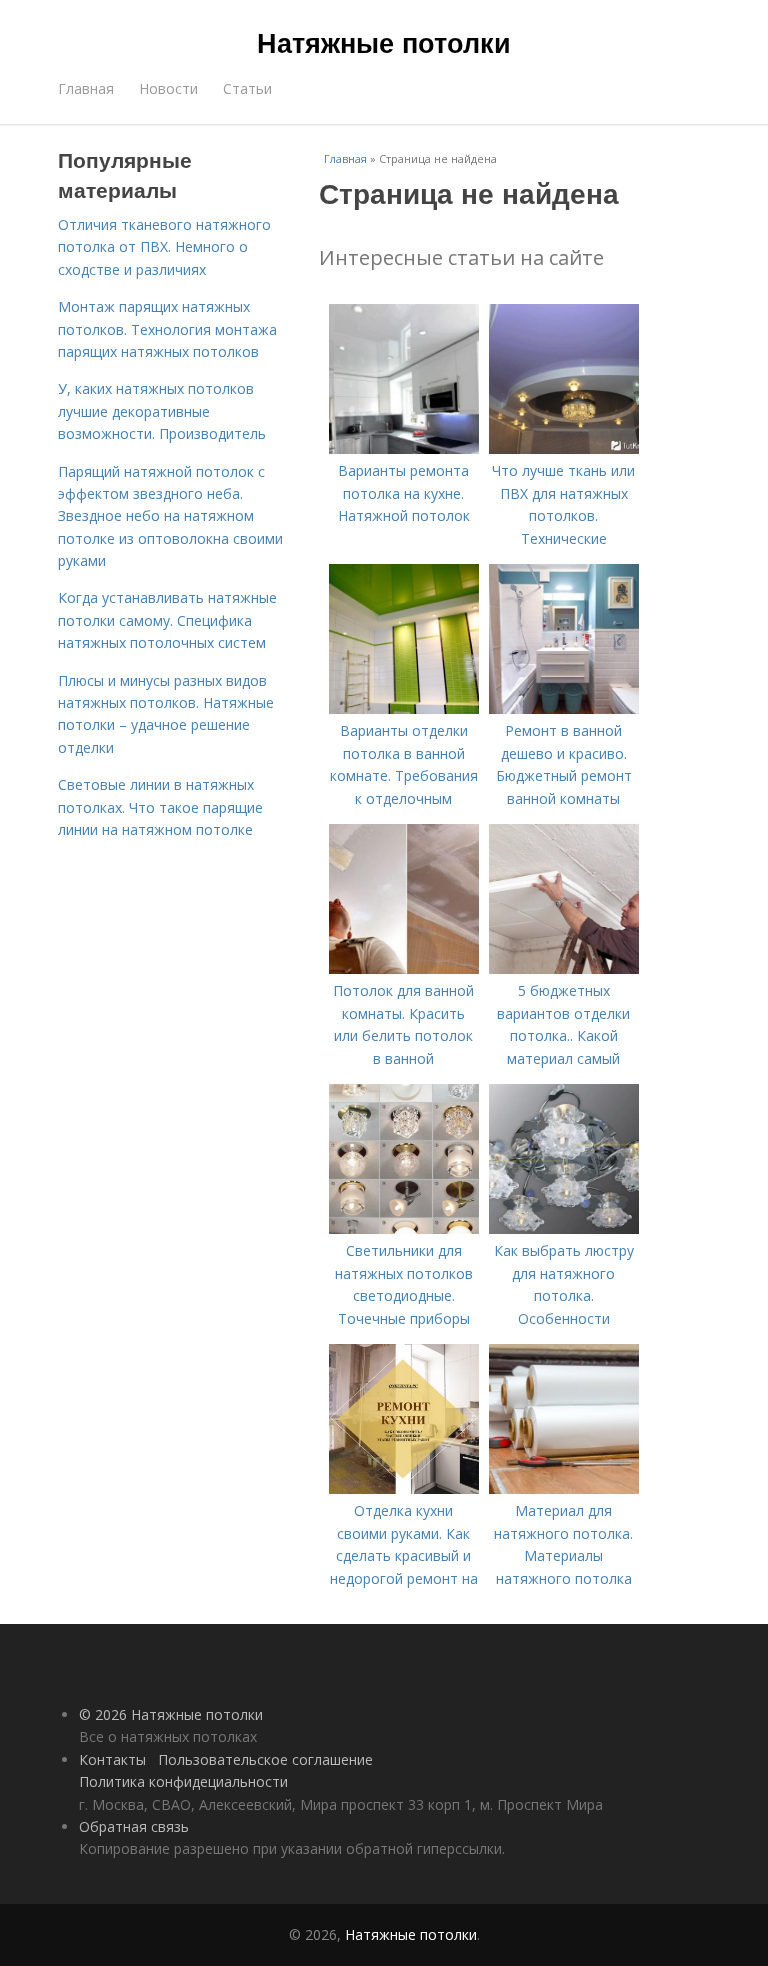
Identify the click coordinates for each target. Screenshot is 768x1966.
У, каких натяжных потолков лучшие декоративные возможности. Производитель (162, 411)
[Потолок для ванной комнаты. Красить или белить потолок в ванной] (404, 968)
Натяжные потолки (384, 42)
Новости (168, 88)
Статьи (247, 88)
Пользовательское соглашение (265, 1759)
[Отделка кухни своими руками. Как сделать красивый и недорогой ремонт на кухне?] (404, 1488)
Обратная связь (134, 1826)
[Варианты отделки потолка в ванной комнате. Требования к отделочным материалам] (404, 708)
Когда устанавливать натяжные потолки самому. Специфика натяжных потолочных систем (167, 620)
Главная (86, 88)
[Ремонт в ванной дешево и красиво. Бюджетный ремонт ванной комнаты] (564, 708)
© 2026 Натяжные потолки (171, 1714)
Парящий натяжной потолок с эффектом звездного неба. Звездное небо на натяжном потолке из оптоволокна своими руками (170, 516)
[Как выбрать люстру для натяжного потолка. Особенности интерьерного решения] (564, 1228)
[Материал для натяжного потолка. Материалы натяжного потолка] (564, 1488)
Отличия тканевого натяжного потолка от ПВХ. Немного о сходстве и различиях (164, 247)
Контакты (112, 1759)
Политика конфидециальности (183, 1781)
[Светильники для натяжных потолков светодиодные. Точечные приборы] (404, 1228)
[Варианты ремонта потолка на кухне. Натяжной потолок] (404, 448)
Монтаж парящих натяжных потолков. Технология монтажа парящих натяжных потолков (167, 329)
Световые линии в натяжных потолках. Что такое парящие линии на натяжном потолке (160, 807)
